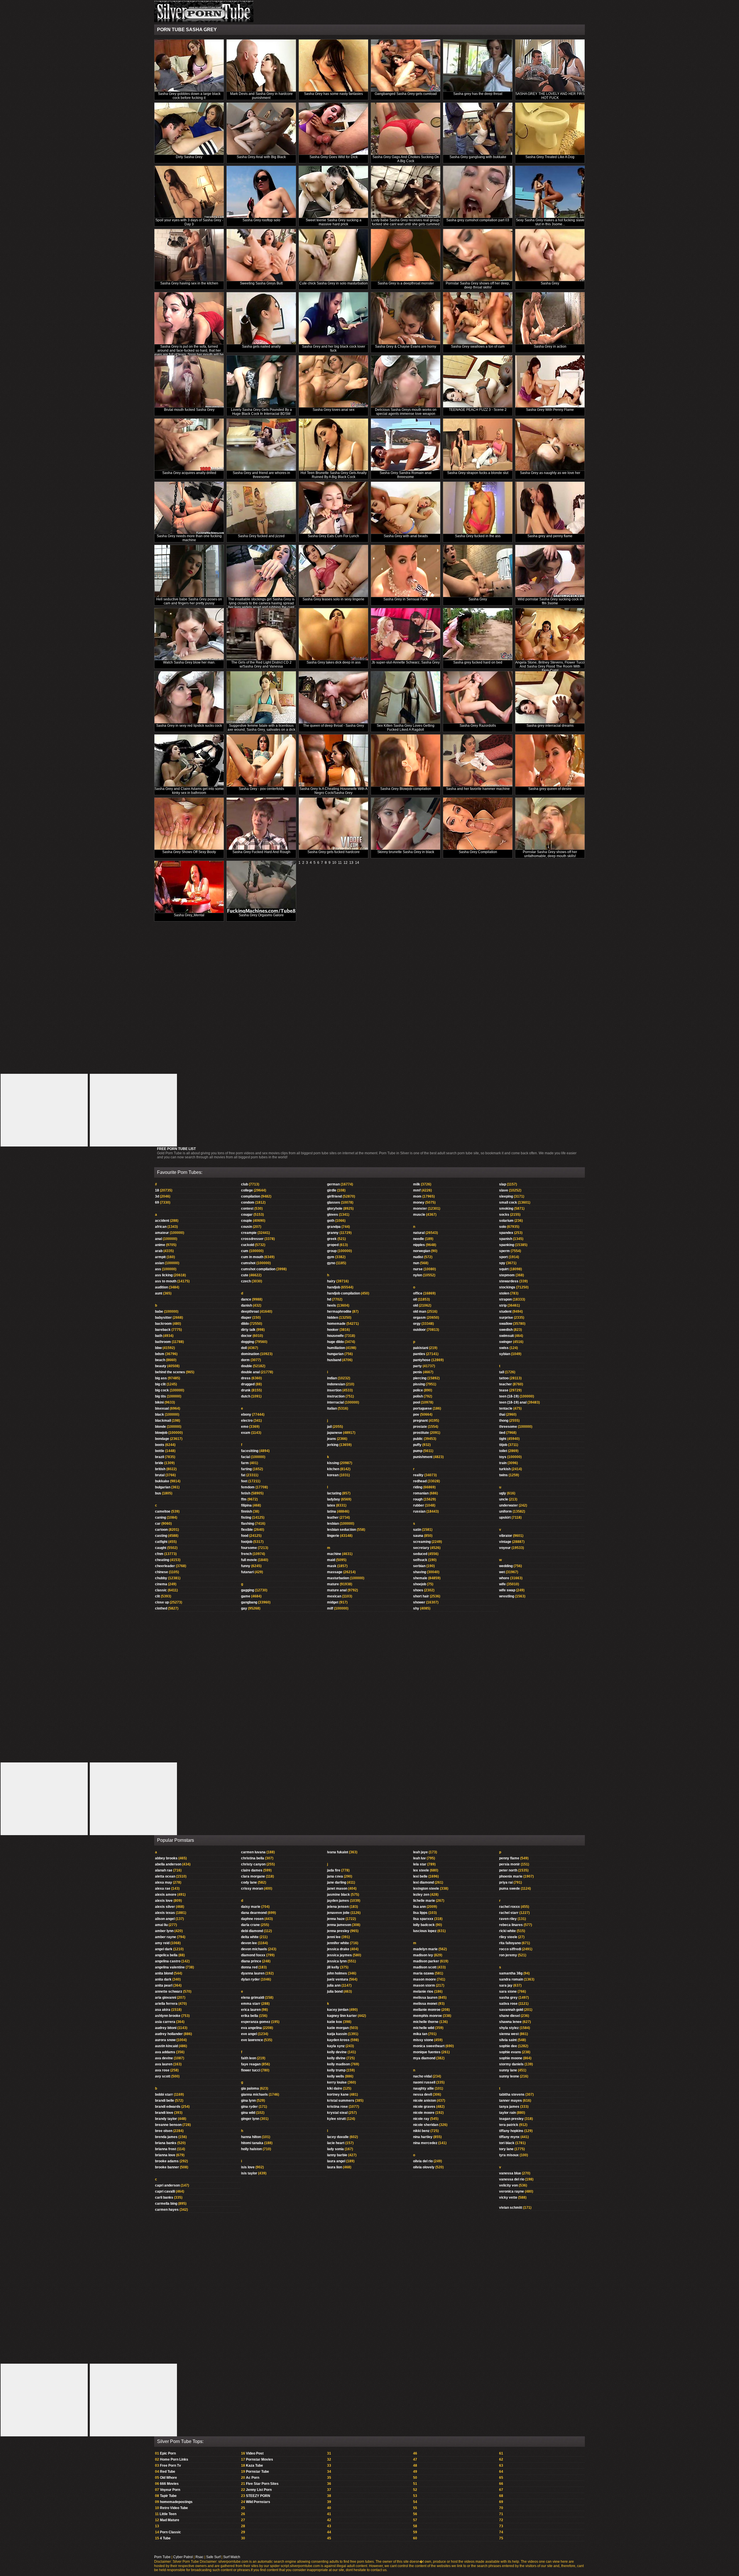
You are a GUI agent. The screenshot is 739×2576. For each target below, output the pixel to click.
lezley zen (421, 1895)
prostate (420, 1427)
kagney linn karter (342, 2016)
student (505, 1312)
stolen (504, 1293)
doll (244, 1348)
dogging (248, 1342)
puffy (417, 1445)
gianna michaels (254, 2094)
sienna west (509, 2034)
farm (245, 1463)
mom (417, 1196)
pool (417, 1402)
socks (504, 1215)
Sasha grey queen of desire (550, 789)
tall (502, 1372)
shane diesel (510, 2016)
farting (246, 1469)
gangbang (249, 1602)
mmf (417, 1190)
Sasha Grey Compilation (478, 852)
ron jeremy (508, 1955)
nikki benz (421, 2131)
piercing (420, 1378)
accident (162, 1221)
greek (332, 1239)
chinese (162, 1572)
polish (418, 1396)
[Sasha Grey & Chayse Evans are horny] (406, 318)
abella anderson (168, 1864)
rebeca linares (511, 1925)
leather (333, 1518)
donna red (249, 1967)
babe (159, 1312)
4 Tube (165, 2538)
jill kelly (333, 1967)
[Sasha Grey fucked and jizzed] (261, 508)
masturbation (338, 1578)
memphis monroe (428, 2016)
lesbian (333, 1524)
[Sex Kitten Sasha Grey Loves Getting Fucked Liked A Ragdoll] (406, 697)
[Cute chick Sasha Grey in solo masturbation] (333, 255)
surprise (506, 1318)
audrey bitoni (166, 2028)
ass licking (164, 1275)
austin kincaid (166, 2046)
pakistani (421, 1348)
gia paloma (250, 2088)
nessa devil (422, 2094)
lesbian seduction (341, 1530)
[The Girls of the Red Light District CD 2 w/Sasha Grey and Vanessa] (261, 634)
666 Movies (169, 2484)
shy (416, 1608)
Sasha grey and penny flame (550, 536)
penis (418, 1372)
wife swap (507, 1590)
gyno (331, 1263)
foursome (249, 1548)
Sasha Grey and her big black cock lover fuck (334, 349)
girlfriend (334, 1196)
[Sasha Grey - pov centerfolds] (261, 761)
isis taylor (249, 2173)
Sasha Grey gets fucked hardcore (334, 852)
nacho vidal (422, 2076)
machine (334, 1554)
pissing (419, 1384)
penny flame (509, 1858)
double (247, 1366)
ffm (244, 1499)
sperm (504, 1251)
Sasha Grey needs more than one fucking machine (189, 538)
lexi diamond (423, 1882)
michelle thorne (426, 2022)
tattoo (504, 1378)
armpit (160, 1257)
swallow (506, 1324)
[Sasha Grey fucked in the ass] (478, 508)
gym (331, 1257)
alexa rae (163, 1889)
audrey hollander (169, 2034)
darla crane (250, 1925)
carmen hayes (167, 2210)
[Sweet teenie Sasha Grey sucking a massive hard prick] (333, 192)
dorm (245, 1360)
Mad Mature (170, 2520)
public (418, 1439)
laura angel (336, 2161)
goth (331, 1221)
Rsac (199, 2557)
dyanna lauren (253, 1973)
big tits (161, 1396)
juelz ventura (338, 1979)
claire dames (252, 1870)
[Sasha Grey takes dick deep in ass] (333, 634)
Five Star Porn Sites (262, 2484)
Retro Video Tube (174, 2508)
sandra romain (511, 1979)
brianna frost (166, 2149)
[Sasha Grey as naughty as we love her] (550, 445)
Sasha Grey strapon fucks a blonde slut (478, 473)
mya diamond (424, 2058)
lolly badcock (424, 1925)
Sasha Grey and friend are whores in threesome (261, 475)
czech (246, 1281)
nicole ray (421, 2119)
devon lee (249, 1943)
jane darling (337, 1882)
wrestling (507, 1596)
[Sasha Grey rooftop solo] (261, 192)
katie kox (335, 2022)
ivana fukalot (338, 1852)
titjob (503, 1445)
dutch (246, 1396)
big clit (160, 1384)
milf (330, 1608)
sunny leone (509, 2076)
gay (244, 1608)
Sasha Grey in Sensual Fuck (406, 599)
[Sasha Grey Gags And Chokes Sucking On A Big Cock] (406, 129)
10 (334, 863)
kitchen (333, 1469)
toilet (503, 1451)
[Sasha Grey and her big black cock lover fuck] (333, 318)
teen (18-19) (509, 1396)
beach (160, 1360)
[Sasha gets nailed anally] (261, 318)
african (161, 1227)
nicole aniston (424, 2101)
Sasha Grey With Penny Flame (550, 410)
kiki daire (335, 2088)
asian (159, 1263)
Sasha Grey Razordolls (478, 726)
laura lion (335, 2167)
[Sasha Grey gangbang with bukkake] (478, 129)
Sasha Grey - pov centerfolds (261, 789)
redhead (420, 1481)
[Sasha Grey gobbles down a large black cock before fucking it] (189, 66)
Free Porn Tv (170, 2466)
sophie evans (510, 2052)
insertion (334, 1390)
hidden (333, 1318)
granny (333, 1233)
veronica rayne (512, 2191)
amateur (162, 1233)
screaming (422, 1542)
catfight (161, 1542)
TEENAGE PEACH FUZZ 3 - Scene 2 (478, 410)
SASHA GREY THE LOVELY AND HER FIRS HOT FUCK (550, 96)
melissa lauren (425, 1998)
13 (351, 863)
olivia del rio (423, 2161)
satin (417, 1530)
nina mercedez (425, 2143)
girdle (332, 1190)
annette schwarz (169, 1992)
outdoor (419, 1330)
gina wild (248, 2113)
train (503, 1463)
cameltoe (163, 1511)
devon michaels (254, 1949)
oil (415, 1299)
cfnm (159, 1554)
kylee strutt (336, 2119)
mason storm (424, 1985)
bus (158, 1493)
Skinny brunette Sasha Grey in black (406, 852)
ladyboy (334, 1499)
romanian (421, 1493)
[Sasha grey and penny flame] (550, 508)
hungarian (335, 1354)
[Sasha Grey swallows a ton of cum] (478, 318)
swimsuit (506, 1336)
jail (329, 1427)
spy (502, 1263)
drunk (246, 1390)
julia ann (334, 1985)
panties (419, 1354)
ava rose (162, 2070)
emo (245, 1427)
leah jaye (420, 1852)
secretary (421, 1548)
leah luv (419, 1858)
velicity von (508, 2185)
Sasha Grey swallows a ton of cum (478, 346)
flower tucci (251, 2070)
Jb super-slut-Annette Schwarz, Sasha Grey (406, 662)
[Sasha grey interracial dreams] (550, 697)
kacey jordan (338, 2010)
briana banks (166, 2143)
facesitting (250, 1451)
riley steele (508, 1937)
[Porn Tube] (204, 21)
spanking (507, 1245)
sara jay (506, 1985)
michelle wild (424, 2028)
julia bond (335, 1992)
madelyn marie (425, 1949)
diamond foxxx (253, 1955)
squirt (504, 1269)
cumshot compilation (258, 1269)
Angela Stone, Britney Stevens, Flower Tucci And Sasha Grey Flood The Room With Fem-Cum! (550, 666)
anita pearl (164, 1985)
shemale (420, 1578)
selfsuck (420, 1560)
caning (161, 1518)
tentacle (506, 1408)
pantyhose (422, 1360)
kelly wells (336, 2076)
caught (161, 1548)
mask (332, 1566)
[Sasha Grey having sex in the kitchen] (189, 255)
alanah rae (164, 1870)
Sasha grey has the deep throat (478, 94)
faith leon (249, 2058)
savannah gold (511, 2010)
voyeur (505, 1548)
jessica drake (338, 1949)
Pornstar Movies (260, 2459)
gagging (248, 1590)
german (333, 1184)
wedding (506, 1566)
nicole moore (424, 2113)
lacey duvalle (338, 2137)
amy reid (162, 1943)
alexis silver (165, 1907)
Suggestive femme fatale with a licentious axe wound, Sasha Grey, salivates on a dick (261, 728)
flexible (247, 1530)
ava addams (165, 2052)
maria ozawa (423, 1973)
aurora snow (165, 2040)
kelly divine (336, 2058)
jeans (332, 1439)
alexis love (164, 1901)
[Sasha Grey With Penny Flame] (550, 382)
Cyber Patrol (183, 2557)
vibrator (506, 1536)
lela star (420, 1864)
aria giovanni (166, 1998)
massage (335, 1572)
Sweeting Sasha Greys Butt (261, 283)
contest (247, 1209)
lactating (334, 1493)
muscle (419, 1215)
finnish (247, 1511)
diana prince (251, 1961)
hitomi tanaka (252, 2143)
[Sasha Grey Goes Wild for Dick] (333, 129)
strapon (505, 1299)
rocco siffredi (510, 1949)
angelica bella (166, 1955)
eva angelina (251, 2028)
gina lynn (248, 2101)
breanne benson (168, 2125)
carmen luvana (253, 1852)
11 (340, 863)
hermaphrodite (339, 1312)
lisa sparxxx (423, 1919)
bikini (159, 1402)
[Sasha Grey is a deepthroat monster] (406, 255)
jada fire (334, 1870)
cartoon (161, 1530)
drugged (248, 1384)
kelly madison (338, 2064)
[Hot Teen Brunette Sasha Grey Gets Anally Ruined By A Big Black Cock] (333, 445)
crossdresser (252, 1239)
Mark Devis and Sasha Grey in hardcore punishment (261, 96)
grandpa (334, 1227)
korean (333, 1475)
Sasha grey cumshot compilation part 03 (478, 220)
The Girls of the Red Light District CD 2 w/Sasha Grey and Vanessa (261, 664)
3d (157, 1196)
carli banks (164, 2197)
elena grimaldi (253, 1998)
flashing (248, 1524)
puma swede (510, 1889)
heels (332, 1305)
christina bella (253, 1858)
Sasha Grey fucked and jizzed (261, 536)
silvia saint (508, 2040)
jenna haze (336, 1919)
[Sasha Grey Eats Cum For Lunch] (333, 508)
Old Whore (168, 2478)
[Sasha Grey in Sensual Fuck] (406, 571)
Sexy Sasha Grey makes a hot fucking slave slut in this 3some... (550, 222)
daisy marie (251, 1907)
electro (247, 1421)
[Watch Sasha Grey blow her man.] (189, 634)
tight (503, 1439)
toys (503, 1457)
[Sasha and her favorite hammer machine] (478, 761)
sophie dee (508, 2046)
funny (246, 1566)
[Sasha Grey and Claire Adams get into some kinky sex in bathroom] (189, 761)
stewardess (509, 1281)
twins (503, 1475)
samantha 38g (511, 1973)
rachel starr (509, 1913)
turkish (505, 1469)
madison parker (426, 1961)
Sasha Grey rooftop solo (261, 220)
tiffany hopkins (511, 2131)
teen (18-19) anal (513, 1402)
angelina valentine (170, 1967)
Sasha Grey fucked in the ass (478, 536)
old (416, 1305)
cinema (161, 1584)
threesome (508, 1427)
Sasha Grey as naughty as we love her (550, 473)
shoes (418, 1590)
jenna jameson (339, 1925)
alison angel (165, 1919)
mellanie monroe (427, 2010)
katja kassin (337, 2034)
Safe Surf (213, 2557)
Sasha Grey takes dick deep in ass (334, 662)
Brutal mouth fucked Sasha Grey (189, 410)
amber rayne (166, 1937)
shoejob (420, 1584)
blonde (161, 1427)
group (332, 1251)
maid (331, 1560)
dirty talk (248, 1330)
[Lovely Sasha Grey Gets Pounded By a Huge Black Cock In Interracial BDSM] (261, 382)
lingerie (333, 1536)
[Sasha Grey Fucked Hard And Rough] (261, 824)
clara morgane (253, 1876)
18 (157, 1190)
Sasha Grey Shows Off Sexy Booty (189, 852)
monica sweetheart (429, 2046)
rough (418, 1499)
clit (157, 1596)
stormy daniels (511, 2064)
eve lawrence (252, 2040)
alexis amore (166, 1895)
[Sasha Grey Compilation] (478, 824)
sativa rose (508, 2004)
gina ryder (249, 2107)
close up (162, 1602)
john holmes (337, 1973)
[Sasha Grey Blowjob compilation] (406, 761)
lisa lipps (420, 1913)
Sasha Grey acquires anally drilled (189, 473)
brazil (159, 1457)
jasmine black (338, 1895)
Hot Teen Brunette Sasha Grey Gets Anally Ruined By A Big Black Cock (334, 475)
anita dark (163, 1979)
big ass (161, 1378)
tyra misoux (509, 2155)
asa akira (163, 2010)
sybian (505, 1354)
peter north (508, 1870)
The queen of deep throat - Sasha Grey (334, 726)
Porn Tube (162, 2557)
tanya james (509, 2107)
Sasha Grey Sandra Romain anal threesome (406, 475)
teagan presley (511, 2119)
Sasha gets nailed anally (261, 346)
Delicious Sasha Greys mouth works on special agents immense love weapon (406, 412)
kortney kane (338, 2094)
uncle (504, 1499)
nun (416, 1263)
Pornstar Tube (257, 2472)
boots (160, 1445)
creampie (249, 1233)
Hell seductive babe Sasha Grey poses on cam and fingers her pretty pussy (189, 601)
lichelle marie (424, 1901)
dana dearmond (254, 1913)
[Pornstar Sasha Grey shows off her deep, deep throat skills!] (478, 255)
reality (418, 1475)
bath (159, 1336)
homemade (336, 1324)
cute (245, 1275)
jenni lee (334, 1937)
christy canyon (253, 1864)
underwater (508, 1505)
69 (157, 1202)
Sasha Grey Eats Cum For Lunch (333, 536)
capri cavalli (165, 2191)
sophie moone (511, 2058)
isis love (248, 2167)
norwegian (422, 1251)
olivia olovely (424, 2167)
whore (504, 1578)
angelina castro (168, 1961)
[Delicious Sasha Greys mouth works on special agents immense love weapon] (406, 382)
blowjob (161, 1433)
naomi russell (424, 2082)
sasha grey (508, 1998)
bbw (158, 1348)
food (245, 1536)
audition (162, 1287)
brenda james (166, 2137)
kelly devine (337, 2052)
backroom (163, 1324)
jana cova (335, 1876)
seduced (420, 1554)
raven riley (508, 1919)
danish (247, 1305)
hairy (331, 1281)
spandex (506, 1233)
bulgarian (163, 1487)
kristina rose (337, 2107)
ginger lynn (250, 2119)
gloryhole (335, 1209)
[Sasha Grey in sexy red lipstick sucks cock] (189, 697)
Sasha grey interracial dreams (550, 726)
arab (159, 1251)
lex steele (421, 1870)
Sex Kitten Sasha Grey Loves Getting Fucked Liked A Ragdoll (406, 728)
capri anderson (167, 2185)
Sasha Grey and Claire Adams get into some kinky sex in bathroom (189, 791)
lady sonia (335, 2149)
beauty (161, 1366)
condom (248, 1202)
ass (158, 1269)
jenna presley (338, 1931)
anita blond (164, 1973)
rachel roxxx (510, 1907)
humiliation (336, 1348)
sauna (418, 1536)
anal (158, 1239)
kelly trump (336, 2070)
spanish (506, 1239)
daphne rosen (252, 1919)
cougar (247, 1215)
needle (419, 1239)
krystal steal (337, 2113)
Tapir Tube (168, 2496)
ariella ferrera (166, 2004)
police (418, 1390)
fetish (246, 1493)
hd (329, 1299)
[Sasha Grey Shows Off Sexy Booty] (189, 824)
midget (333, 1602)
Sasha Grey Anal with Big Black (261, 157)
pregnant (420, 1421)
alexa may (164, 1882)
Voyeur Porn (170, 2490)
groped (333, 1245)
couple (247, 1221)
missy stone (423, 2040)
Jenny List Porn (259, 2490)
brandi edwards (168, 2107)
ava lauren (164, 2064)
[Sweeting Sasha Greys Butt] (261, 255)
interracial (335, 1402)
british (160, 1469)
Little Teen (168, 2514)
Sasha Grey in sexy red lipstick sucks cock (189, 726)
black (159, 1415)
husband (334, 1360)
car (158, 1524)
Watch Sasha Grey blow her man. (189, 662)
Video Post (255, 2453)
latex (331, 1505)
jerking (333, 1445)
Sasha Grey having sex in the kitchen (189, 283)
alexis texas (165, 1913)
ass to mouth (166, 1281)
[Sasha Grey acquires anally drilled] (189, 445)
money (419, 1202)
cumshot (248, 1263)
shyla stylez (509, 2028)
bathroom (163, 1342)
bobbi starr (164, 2094)
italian (332, 1408)
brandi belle (165, 2101)
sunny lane (508, 2070)
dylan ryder (250, 1979)
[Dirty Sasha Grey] (189, 129)
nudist (418, 1257)
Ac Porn (253, 2478)
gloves (333, 1215)
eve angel (249, 2034)
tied (502, 1433)
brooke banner (167, 2167)
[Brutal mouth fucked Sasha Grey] (189, 382)
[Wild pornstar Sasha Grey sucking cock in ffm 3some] (550, 571)
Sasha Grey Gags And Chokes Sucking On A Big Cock (406, 159)
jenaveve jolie (338, 1913)
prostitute (421, 1433)
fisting (246, 1518)
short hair (421, 1596)
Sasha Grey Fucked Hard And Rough (261, 852)
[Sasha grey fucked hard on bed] (478, 634)
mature (333, 1584)
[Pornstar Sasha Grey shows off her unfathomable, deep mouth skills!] (550, 824)
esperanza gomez (256, 2022)
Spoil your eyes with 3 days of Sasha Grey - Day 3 (189, 222)
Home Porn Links (174, 2459)
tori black (507, 2143)
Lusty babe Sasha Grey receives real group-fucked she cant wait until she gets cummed (406, 222)
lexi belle (420, 1876)
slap (503, 1184)
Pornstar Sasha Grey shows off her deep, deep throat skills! (478, 285)
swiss (504, 1348)
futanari (247, 1572)
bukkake (162, 1481)
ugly (503, 1493)
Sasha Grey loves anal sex (334, 410)
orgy (417, 1324)
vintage (505, 1542)
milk (417, 1184)
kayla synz (336, 2046)
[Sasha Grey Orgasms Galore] (261, 887)
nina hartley (423, 2137)
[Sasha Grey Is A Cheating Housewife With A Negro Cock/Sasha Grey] (333, 761)
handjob (334, 1287)
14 (357, 863)
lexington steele (426, 1889)
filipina (246, 1505)
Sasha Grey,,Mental (189, 915)
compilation (251, 1196)
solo (503, 1227)
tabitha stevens (512, 2094)
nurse (418, 1269)
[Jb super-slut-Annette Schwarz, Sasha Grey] (406, 634)
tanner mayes (511, 2101)
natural (419, 1233)
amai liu (161, 1925)
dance (246, 1299)
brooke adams (167, 2161)
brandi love (164, 2113)
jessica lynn (337, 1961)
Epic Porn (168, 2453)
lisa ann (419, 1907)
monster (420, 1209)
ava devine (164, 2058)
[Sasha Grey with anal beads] (406, 508)
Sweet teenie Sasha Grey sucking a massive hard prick (334, 222)
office (418, 1293)
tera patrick (509, 2125)
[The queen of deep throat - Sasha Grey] (333, 697)
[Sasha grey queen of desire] (550, 761)
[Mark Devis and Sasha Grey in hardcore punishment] (261, 66)
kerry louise (337, 2082)
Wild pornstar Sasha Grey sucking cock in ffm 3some (550, 601)
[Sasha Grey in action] (550, 318)
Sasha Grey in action (550, 346)
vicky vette (508, 2197)
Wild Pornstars (258, 2502)
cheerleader (165, 1566)
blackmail (163, 1421)
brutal (160, 1475)
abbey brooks (166, 1858)
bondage (162, 1439)
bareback (163, 1330)
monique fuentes (427, 2052)
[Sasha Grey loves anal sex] (333, 382)
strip (503, 1305)
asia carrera (165, 2022)
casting (161, 1536)
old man (420, 1312)
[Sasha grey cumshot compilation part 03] (478, 192)
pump (418, 1451)
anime (160, 1245)
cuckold (248, 1245)
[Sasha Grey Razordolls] (478, 697)
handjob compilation (344, 1293)
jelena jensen (338, 1907)
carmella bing (166, 2204)
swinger (506, 1342)
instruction (336, 1396)
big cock (162, 1390)
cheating (162, 1560)
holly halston (251, 2149)
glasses (334, 1202)
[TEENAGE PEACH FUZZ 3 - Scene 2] (478, 382)
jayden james (338, 1901)
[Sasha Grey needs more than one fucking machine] (189, 508)
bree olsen (164, 2131)
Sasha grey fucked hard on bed (478, 662)
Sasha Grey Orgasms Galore (261, 915)
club (245, 1184)
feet (244, 1481)
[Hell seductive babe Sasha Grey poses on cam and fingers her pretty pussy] (189, 571)
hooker (333, 1330)
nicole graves (424, 2107)
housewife (335, 1336)
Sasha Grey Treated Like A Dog (550, 157)
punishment (423, 1457)
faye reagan (251, 2064)
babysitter (163, 1318)
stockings (507, 1287)
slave (504, 1190)
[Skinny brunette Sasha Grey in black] (406, 824)
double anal (250, 1372)
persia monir (510, 1864)
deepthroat (250, 1312)
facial (246, 1457)
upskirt (505, 1518)
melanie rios (423, 1992)
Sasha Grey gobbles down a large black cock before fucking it (189, 96)
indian (332, 1378)
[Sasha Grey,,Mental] (189, 887)
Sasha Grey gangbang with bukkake (478, 157)
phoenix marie (511, 1876)
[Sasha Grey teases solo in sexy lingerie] (333, 571)
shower (419, 1602)
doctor (246, 1336)
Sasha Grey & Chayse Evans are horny (406, 346)
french (246, 1554)
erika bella (250, 2016)
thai (502, 1415)
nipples (419, 1245)
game (246, 1596)
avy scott (163, 2076)
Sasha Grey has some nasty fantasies (333, 94)
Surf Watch (232, 2557)
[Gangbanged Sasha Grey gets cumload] (406, 66)
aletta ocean (165, 1876)
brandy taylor (166, 2119)
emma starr (251, 2004)
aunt (159, 1293)
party (417, 1366)
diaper (246, 1318)
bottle (160, 1451)
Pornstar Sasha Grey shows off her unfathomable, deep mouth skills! (550, 854)
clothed (161, 1608)
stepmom (507, 1275)
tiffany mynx (509, 2137)
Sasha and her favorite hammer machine (478, 789)
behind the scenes (170, 1372)
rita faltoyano (510, 1943)
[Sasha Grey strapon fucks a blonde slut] (478, 445)
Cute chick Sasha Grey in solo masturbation (334, 283)
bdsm (160, 1354)
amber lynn (164, 1931)
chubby (161, 1578)
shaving (420, 1572)
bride (159, 1463)
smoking (506, 1209)
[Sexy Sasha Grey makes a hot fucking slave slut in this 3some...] (550, 192)
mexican (334, 1596)
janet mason (337, 1889)
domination (250, 1354)
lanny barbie (337, 2155)
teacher (505, 1384)
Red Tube (168, 2472)
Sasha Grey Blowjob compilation (406, 789)
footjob (247, 1542)
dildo (245, 1324)
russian (419, 1511)
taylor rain (507, 2113)
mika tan (420, 2034)
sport (503, 1257)
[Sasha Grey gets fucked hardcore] (333, 824)
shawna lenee (510, 2022)
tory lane (506, 2149)
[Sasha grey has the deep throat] (478, 66)
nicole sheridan (426, 2125)
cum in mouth (252, 1257)
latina (332, 1511)
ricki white (507, 1931)
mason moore (424, 1979)
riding (418, 1487)
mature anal (337, 1590)
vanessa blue (510, 2173)
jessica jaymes (339, 1955)
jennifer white (338, 1943)
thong (504, 1421)
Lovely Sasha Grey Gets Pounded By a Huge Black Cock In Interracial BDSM (261, 412)
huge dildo (335, 1342)
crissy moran (252, 1889)
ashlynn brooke (168, 2016)
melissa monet (425, 2004)
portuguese (422, 1408)
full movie (249, 1560)
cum (245, 1251)
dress (246, 1378)
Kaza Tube (254, 2466)
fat (243, 1475)
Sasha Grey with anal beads (406, 536)
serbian (419, 1566)
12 (346, 863)
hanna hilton (251, 2137)
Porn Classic (170, 2532)
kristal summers (341, 2101)
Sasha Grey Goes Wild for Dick (334, 157)
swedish (506, 1330)
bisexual (162, 1408)
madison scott (425, 1967)
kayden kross (338, 2040)
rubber (419, 1505)
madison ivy (423, 1955)
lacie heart (336, 2143)
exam (246, 1433)
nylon (418, 1275)
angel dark (164, 1949)
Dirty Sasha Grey (189, 157)
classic (161, 1590)
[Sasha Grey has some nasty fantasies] (333, 66)
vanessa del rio (512, 2179)
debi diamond (252, 1931)
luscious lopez (425, 1931)
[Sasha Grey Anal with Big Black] (261, 129)
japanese (335, 1433)
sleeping (506, 1196)
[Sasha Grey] (550, 255)
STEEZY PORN (258, 2496)
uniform (505, 1511)
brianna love (165, 2155)
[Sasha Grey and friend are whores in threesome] (261, 445)
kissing (333, 1463)
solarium (506, 1221)
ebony (246, 1415)
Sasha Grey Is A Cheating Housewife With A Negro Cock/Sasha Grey (333, 791)
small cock (508, 1202)
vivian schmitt (511, 2208)
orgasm (419, 1318)
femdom (248, 1487)
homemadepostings (176, 2502)
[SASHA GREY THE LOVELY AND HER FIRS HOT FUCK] (550, 66)
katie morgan (338, 2028)
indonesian (336, 1384)
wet (502, 1572)
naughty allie (423, 2088)
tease (504, 1390)
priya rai (506, 1882)
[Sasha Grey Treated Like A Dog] (550, 129)
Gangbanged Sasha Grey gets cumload (406, 94)
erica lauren (251, 2010)
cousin (247, 1227)
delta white (250, 1937)
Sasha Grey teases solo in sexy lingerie (333, 599)
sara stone (508, 1992)
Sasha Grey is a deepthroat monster (406, 283)
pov (416, 1415)
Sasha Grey (550, 283)
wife (502, 1584)
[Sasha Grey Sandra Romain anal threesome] (406, 445)
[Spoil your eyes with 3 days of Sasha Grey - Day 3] (189, 192)
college (247, 1190)
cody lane (249, 1882)
